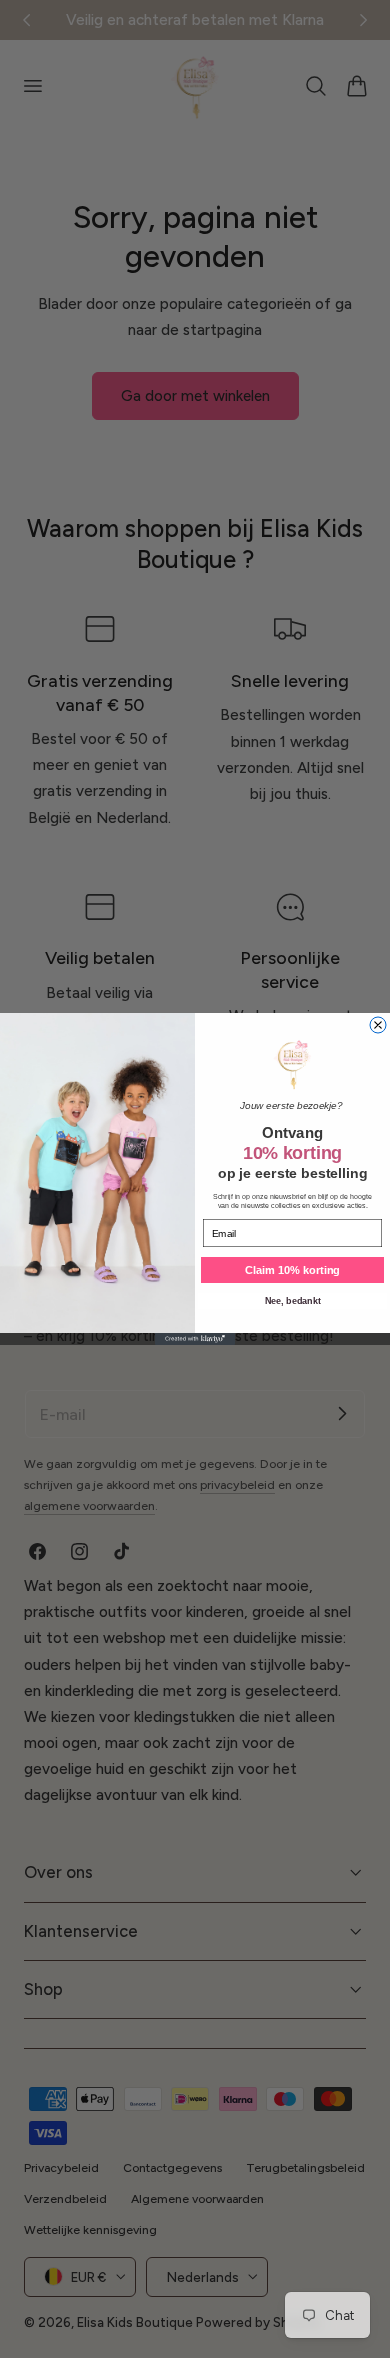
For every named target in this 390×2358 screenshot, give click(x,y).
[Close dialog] (378, 1025)
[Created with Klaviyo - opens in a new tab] (195, 1339)
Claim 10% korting (292, 1270)
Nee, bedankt (293, 1301)
